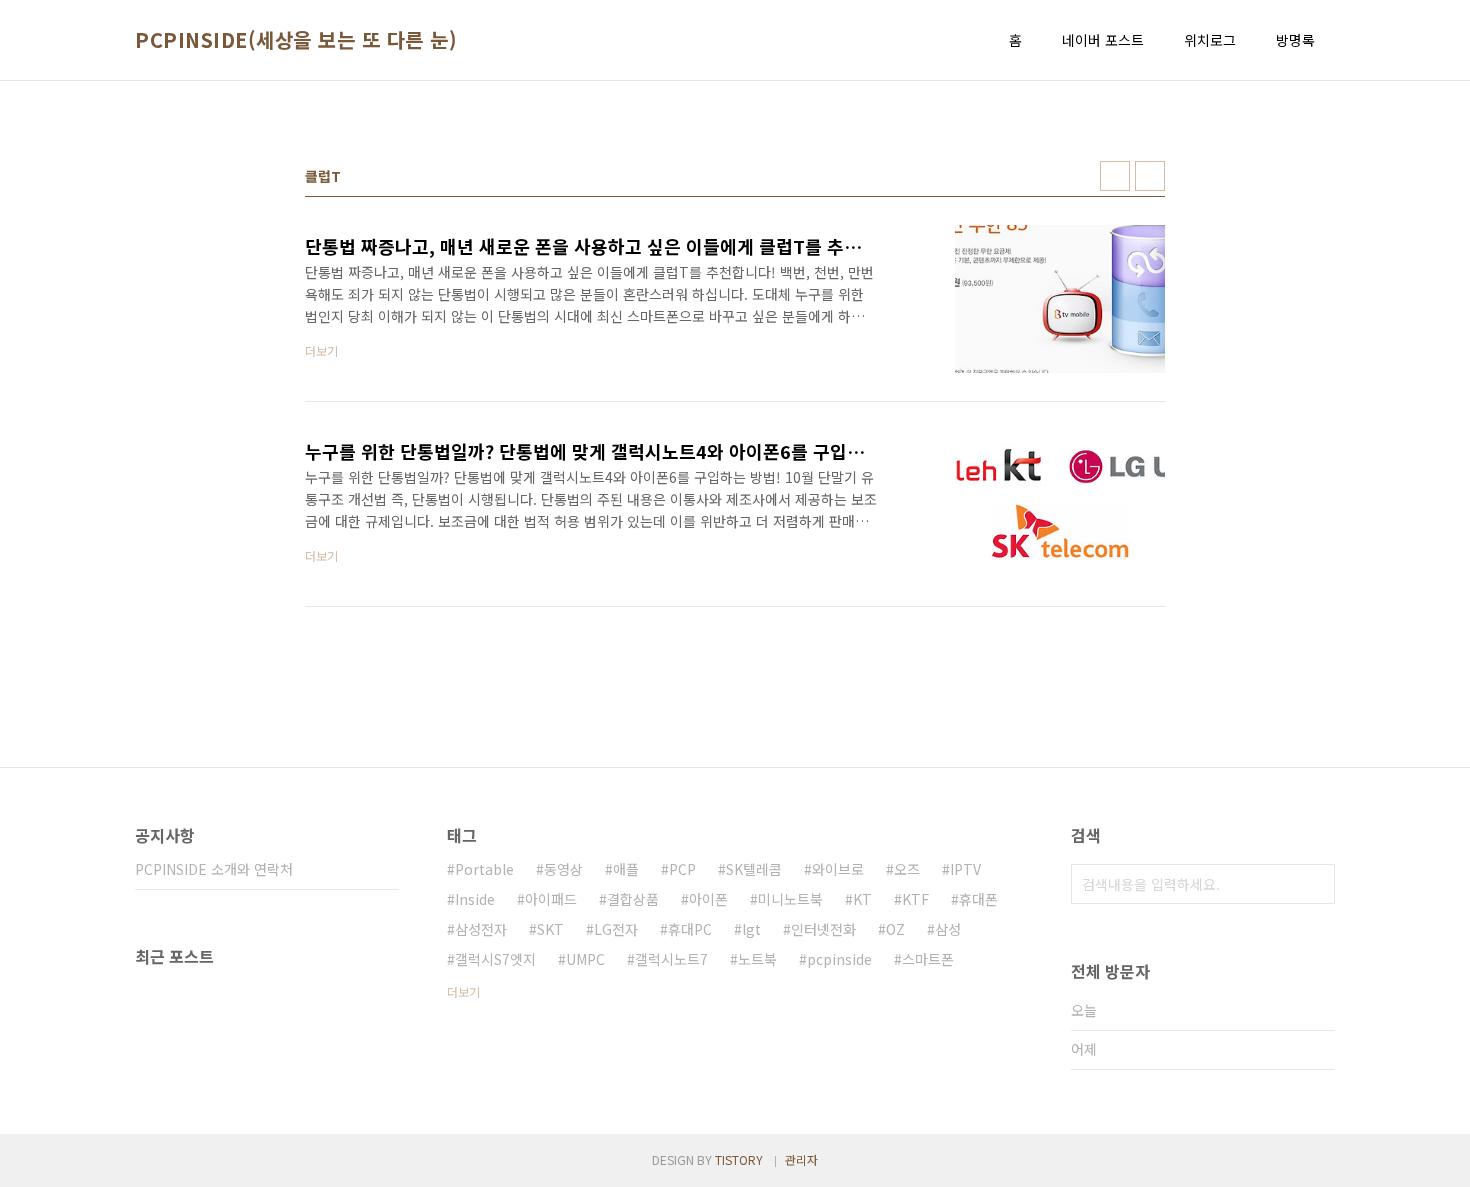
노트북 (757, 959)
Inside (475, 899)
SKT (550, 929)
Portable (484, 869)
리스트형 (1150, 176)
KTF (915, 899)
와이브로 (838, 869)
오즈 (907, 869)
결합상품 (633, 899)
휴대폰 (978, 899)
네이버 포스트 (1103, 40)
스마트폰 (928, 959)
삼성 (948, 929)
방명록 (1295, 40)
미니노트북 (790, 899)
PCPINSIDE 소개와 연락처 (214, 869)
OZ (895, 929)
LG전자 (616, 929)
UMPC (585, 959)
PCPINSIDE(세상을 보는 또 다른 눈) (296, 40)
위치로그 (1210, 40)
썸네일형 (1115, 176)
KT (862, 899)
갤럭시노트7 (671, 959)
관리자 (801, 1159)
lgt (751, 929)
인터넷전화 (823, 929)
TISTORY (739, 1159)
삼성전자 (481, 929)
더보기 (463, 991)
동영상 (563, 869)
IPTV (965, 869)
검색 (1315, 884)
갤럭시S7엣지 (495, 959)
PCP (682, 869)
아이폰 (708, 899)
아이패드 (551, 899)
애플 (626, 869)
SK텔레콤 (754, 869)
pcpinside (839, 959)
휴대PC (690, 929)
